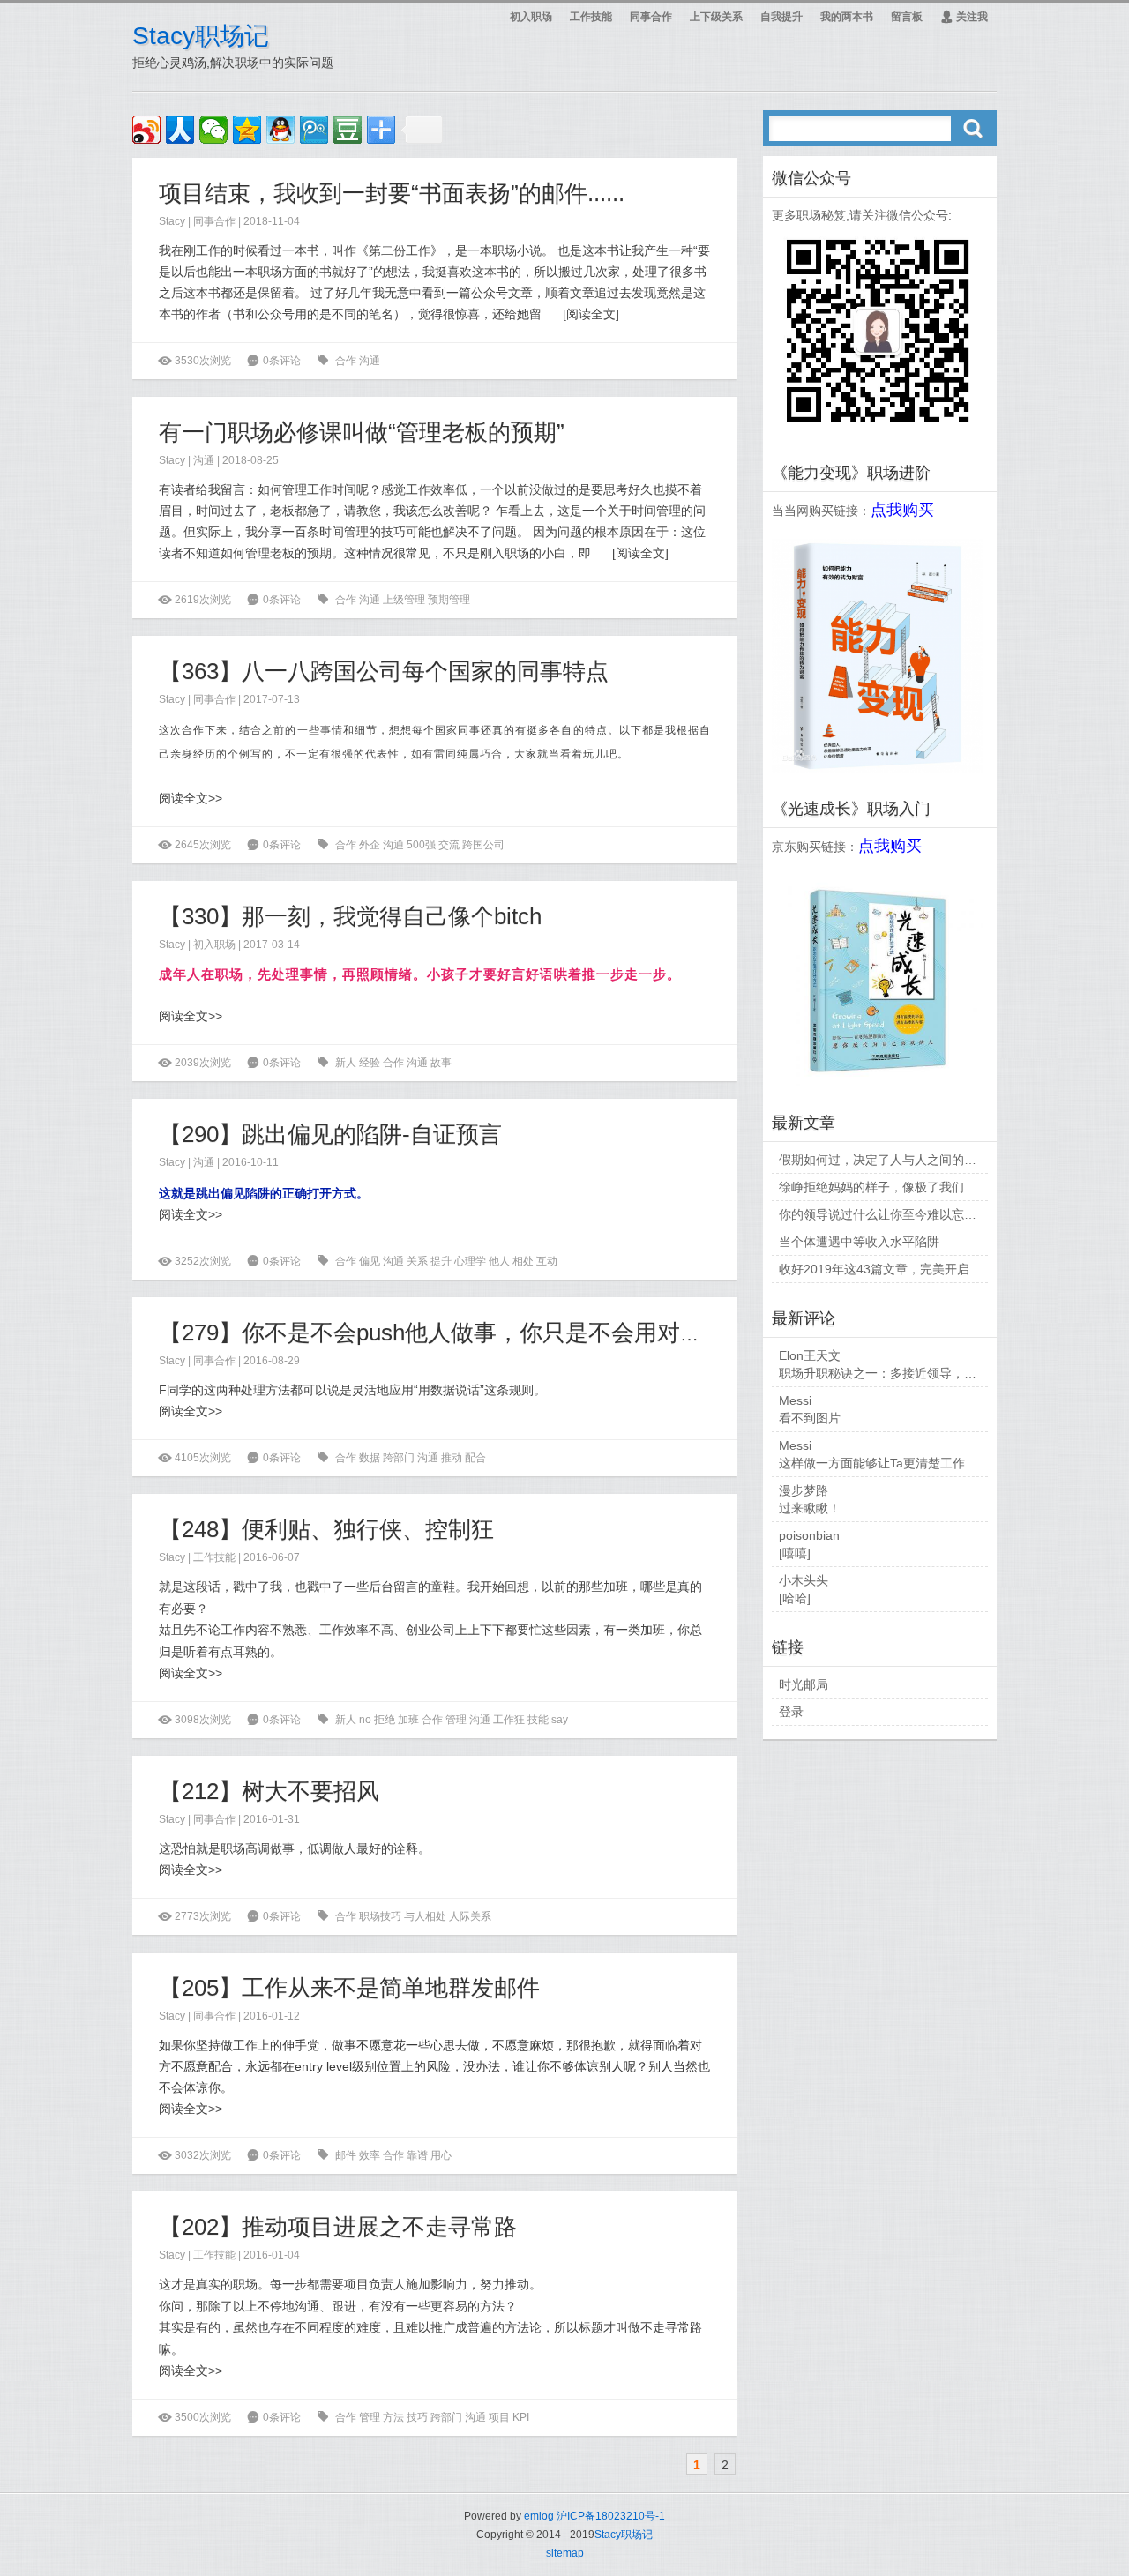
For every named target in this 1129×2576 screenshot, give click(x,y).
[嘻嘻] (795, 1553)
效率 (370, 2155)
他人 (499, 1261)
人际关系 (470, 1916)
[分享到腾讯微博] (314, 130)
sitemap (565, 2553)
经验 (370, 1063)
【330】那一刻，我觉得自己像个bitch (350, 916)
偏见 (370, 1261)
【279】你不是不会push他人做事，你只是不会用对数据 (442, 1333)
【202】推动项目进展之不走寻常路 (338, 2227)
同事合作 (651, 17)
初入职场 (531, 17)
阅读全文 (591, 314)
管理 (456, 1720)
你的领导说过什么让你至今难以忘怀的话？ (896, 1214)
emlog (539, 2516)
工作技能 (591, 17)
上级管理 (404, 600)
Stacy (172, 221)
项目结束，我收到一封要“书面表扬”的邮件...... (392, 193)
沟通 (370, 361)
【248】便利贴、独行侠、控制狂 (326, 1529)
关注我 (964, 17)
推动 (452, 1458)
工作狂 (509, 1720)
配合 (475, 1458)
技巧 (417, 2417)
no (365, 1720)
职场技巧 (380, 1916)
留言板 (907, 17)
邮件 (346, 2155)
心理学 (470, 1261)
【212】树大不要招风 (269, 1791)
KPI (521, 2417)
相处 (523, 1261)
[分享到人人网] (180, 130)
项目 (499, 2417)
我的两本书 (847, 17)
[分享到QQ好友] (280, 130)
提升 (441, 1261)
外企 (370, 845)
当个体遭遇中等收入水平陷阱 (859, 1242)
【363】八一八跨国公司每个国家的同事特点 (384, 671)
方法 (393, 2417)
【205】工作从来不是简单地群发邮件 (349, 1988)
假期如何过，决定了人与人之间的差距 (884, 1160)
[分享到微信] (213, 130)
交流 (449, 845)
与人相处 (425, 1916)
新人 (346, 1063)
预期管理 (449, 600)
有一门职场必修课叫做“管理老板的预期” (362, 432)
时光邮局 (804, 1684)
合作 (346, 361)
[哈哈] (795, 1598)
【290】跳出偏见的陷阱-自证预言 (330, 1134)
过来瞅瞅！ (810, 1508)
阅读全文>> (191, 798)
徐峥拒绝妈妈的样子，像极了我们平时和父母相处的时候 (933, 1187)
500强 (421, 845)
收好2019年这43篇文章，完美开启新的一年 (899, 1269)
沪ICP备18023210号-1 (611, 2516)
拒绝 (385, 1720)
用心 (441, 2155)
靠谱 (417, 2155)
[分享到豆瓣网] (348, 130)
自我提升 (781, 17)
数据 (370, 1458)
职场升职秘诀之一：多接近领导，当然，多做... (908, 1373)
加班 (408, 1720)
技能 (538, 1720)
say (560, 1720)
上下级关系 (716, 17)
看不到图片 (810, 1418)
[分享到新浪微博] (146, 130)
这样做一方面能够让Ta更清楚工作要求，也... (902, 1463)
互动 (547, 1261)
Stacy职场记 (201, 36)
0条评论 (282, 361)
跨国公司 (483, 845)
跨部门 (399, 1458)
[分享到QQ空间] (247, 130)
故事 (441, 1063)
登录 (791, 1712)
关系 (417, 1261)
